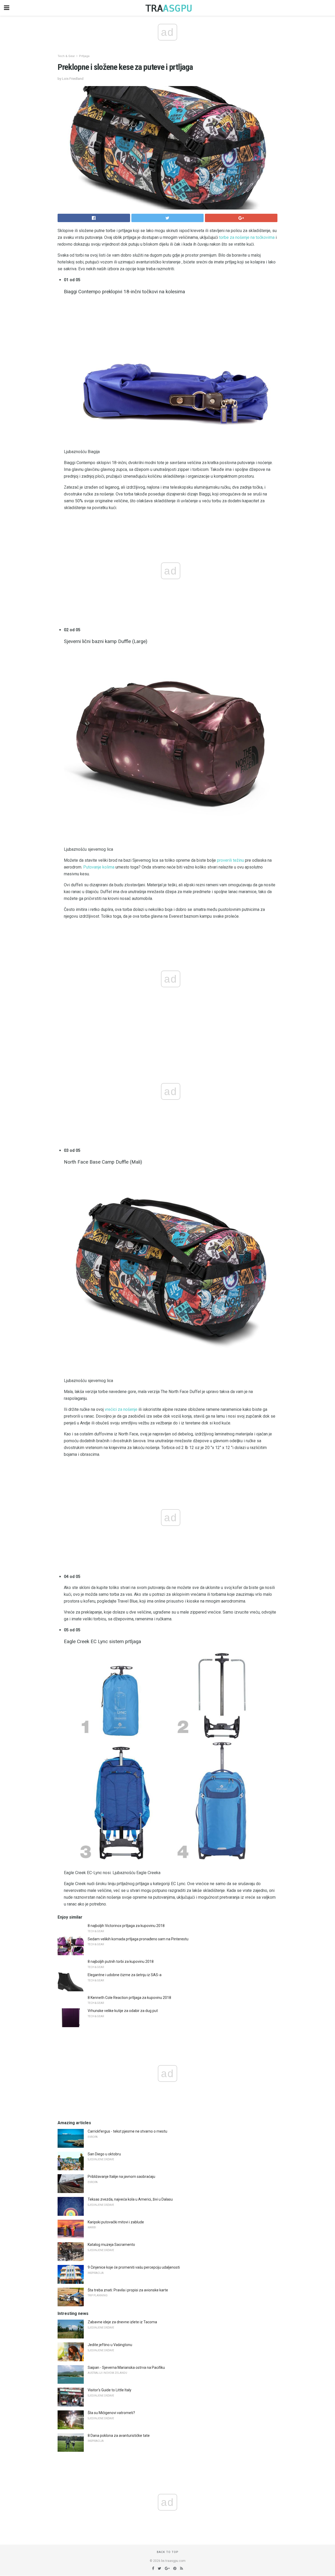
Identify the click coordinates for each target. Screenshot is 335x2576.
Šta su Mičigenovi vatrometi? (111, 2413)
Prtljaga (84, 56)
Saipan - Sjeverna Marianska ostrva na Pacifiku (126, 2368)
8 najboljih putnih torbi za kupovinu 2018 (121, 1961)
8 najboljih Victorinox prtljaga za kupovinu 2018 (126, 1926)
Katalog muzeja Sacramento (111, 2245)
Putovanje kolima (99, 867)
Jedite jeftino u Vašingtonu (110, 2345)
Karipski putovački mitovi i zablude (116, 2222)
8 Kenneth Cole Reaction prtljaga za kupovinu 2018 (129, 1998)
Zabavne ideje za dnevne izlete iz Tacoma (122, 2322)
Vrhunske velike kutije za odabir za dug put (123, 2011)
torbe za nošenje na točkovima (247, 237)
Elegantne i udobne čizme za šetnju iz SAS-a (125, 1975)
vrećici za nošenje (121, 1409)
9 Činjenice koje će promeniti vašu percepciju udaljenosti (134, 2267)
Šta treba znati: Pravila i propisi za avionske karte (128, 2290)
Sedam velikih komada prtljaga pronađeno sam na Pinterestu (138, 1939)
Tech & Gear (66, 56)
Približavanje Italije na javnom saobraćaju (121, 2177)
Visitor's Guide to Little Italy (110, 2390)
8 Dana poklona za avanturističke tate (119, 2436)
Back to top (168, 2552)
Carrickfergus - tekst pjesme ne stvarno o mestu (127, 2131)
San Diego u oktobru (104, 2154)
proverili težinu (230, 860)
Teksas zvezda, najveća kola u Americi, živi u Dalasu (130, 2199)
